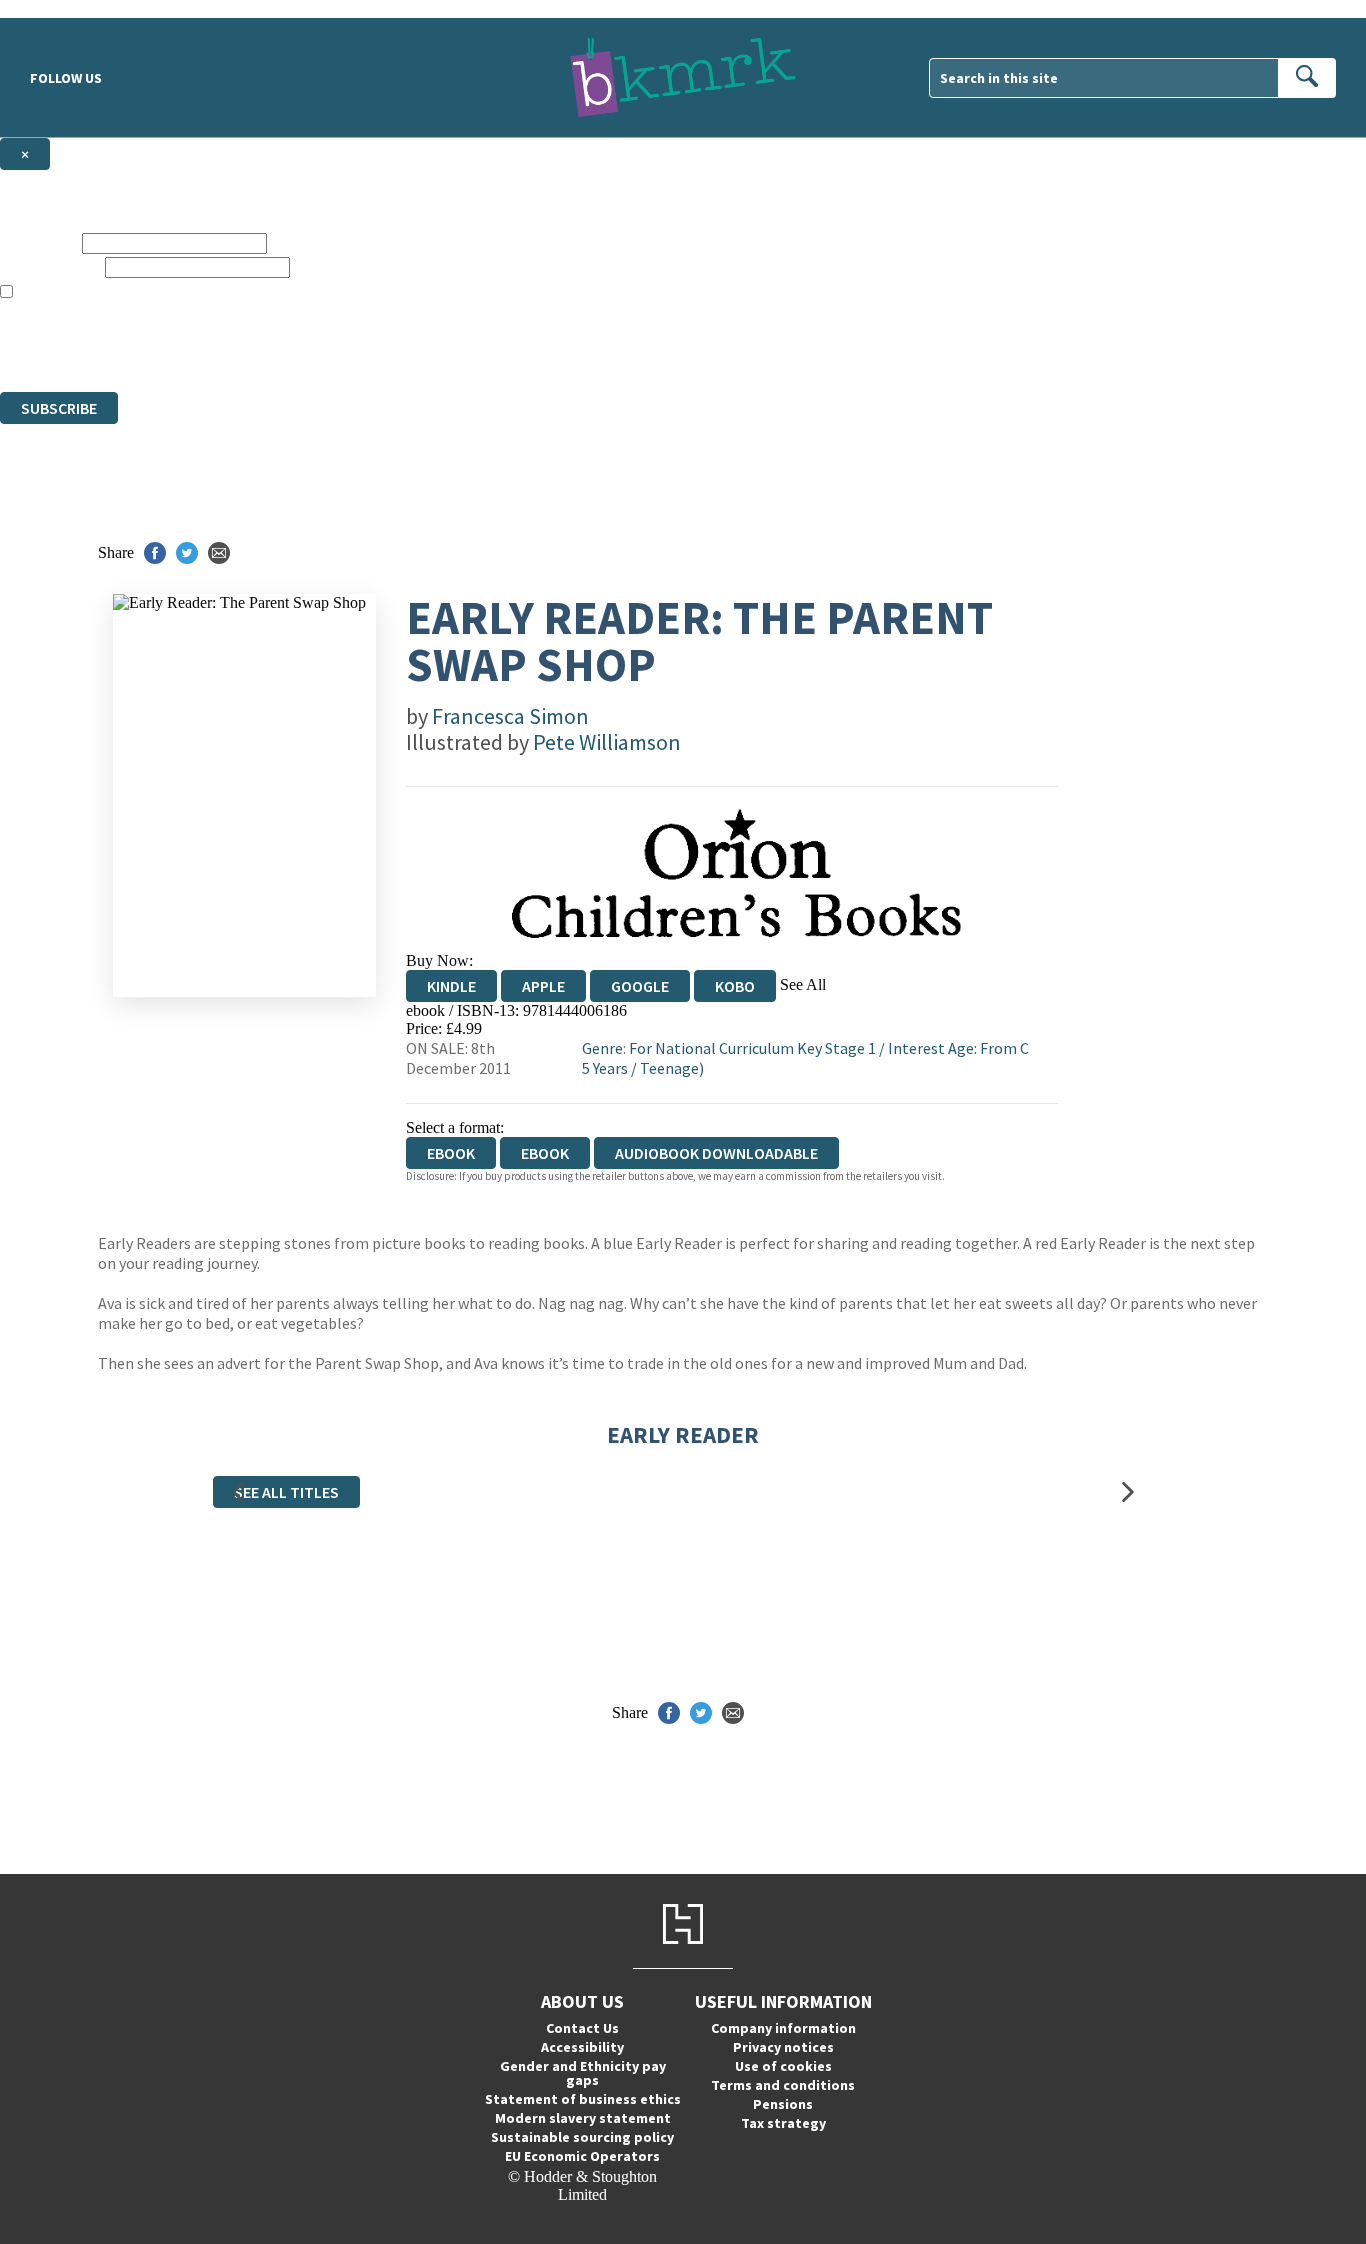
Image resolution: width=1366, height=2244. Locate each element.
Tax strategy (783, 2123)
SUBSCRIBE (59, 408)
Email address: (50, 266)
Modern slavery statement (583, 2118)
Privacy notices (783, 2047)
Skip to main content (65, 8)
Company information (783, 2028)
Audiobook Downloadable (716, 1153)
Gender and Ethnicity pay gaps (583, 2073)
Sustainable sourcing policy (582, 2137)
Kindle (451, 986)
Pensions (783, 2104)
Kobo (735, 986)
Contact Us (582, 2028)
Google (640, 986)
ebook (545, 1153)
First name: (39, 242)
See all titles (286, 1492)
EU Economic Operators (582, 2156)
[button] (238, 1491)
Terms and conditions (783, 2085)
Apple (543, 986)
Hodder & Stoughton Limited (230, 328)
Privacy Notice (394, 346)
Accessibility (582, 2047)
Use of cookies (783, 2066)
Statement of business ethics (583, 2099)
